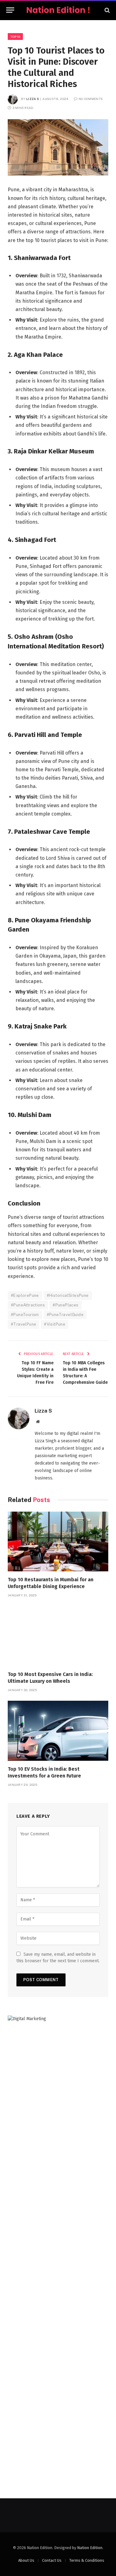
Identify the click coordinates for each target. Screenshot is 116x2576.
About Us (26, 2560)
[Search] (107, 10)
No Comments (91, 99)
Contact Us (52, 2560)
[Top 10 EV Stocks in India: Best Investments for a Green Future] (58, 1731)
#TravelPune (24, 1324)
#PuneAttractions (28, 1305)
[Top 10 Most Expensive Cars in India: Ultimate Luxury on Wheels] (58, 1636)
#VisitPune (55, 1324)
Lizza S (33, 99)
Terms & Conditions (87, 2560)
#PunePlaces (65, 1305)
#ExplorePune (25, 1295)
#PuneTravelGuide (65, 1315)
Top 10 (15, 37)
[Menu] (10, 10)
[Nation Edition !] (58, 10)
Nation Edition (90, 2548)
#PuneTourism (25, 1315)
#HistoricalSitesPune (68, 1295)
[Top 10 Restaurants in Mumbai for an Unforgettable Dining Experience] (58, 1541)
